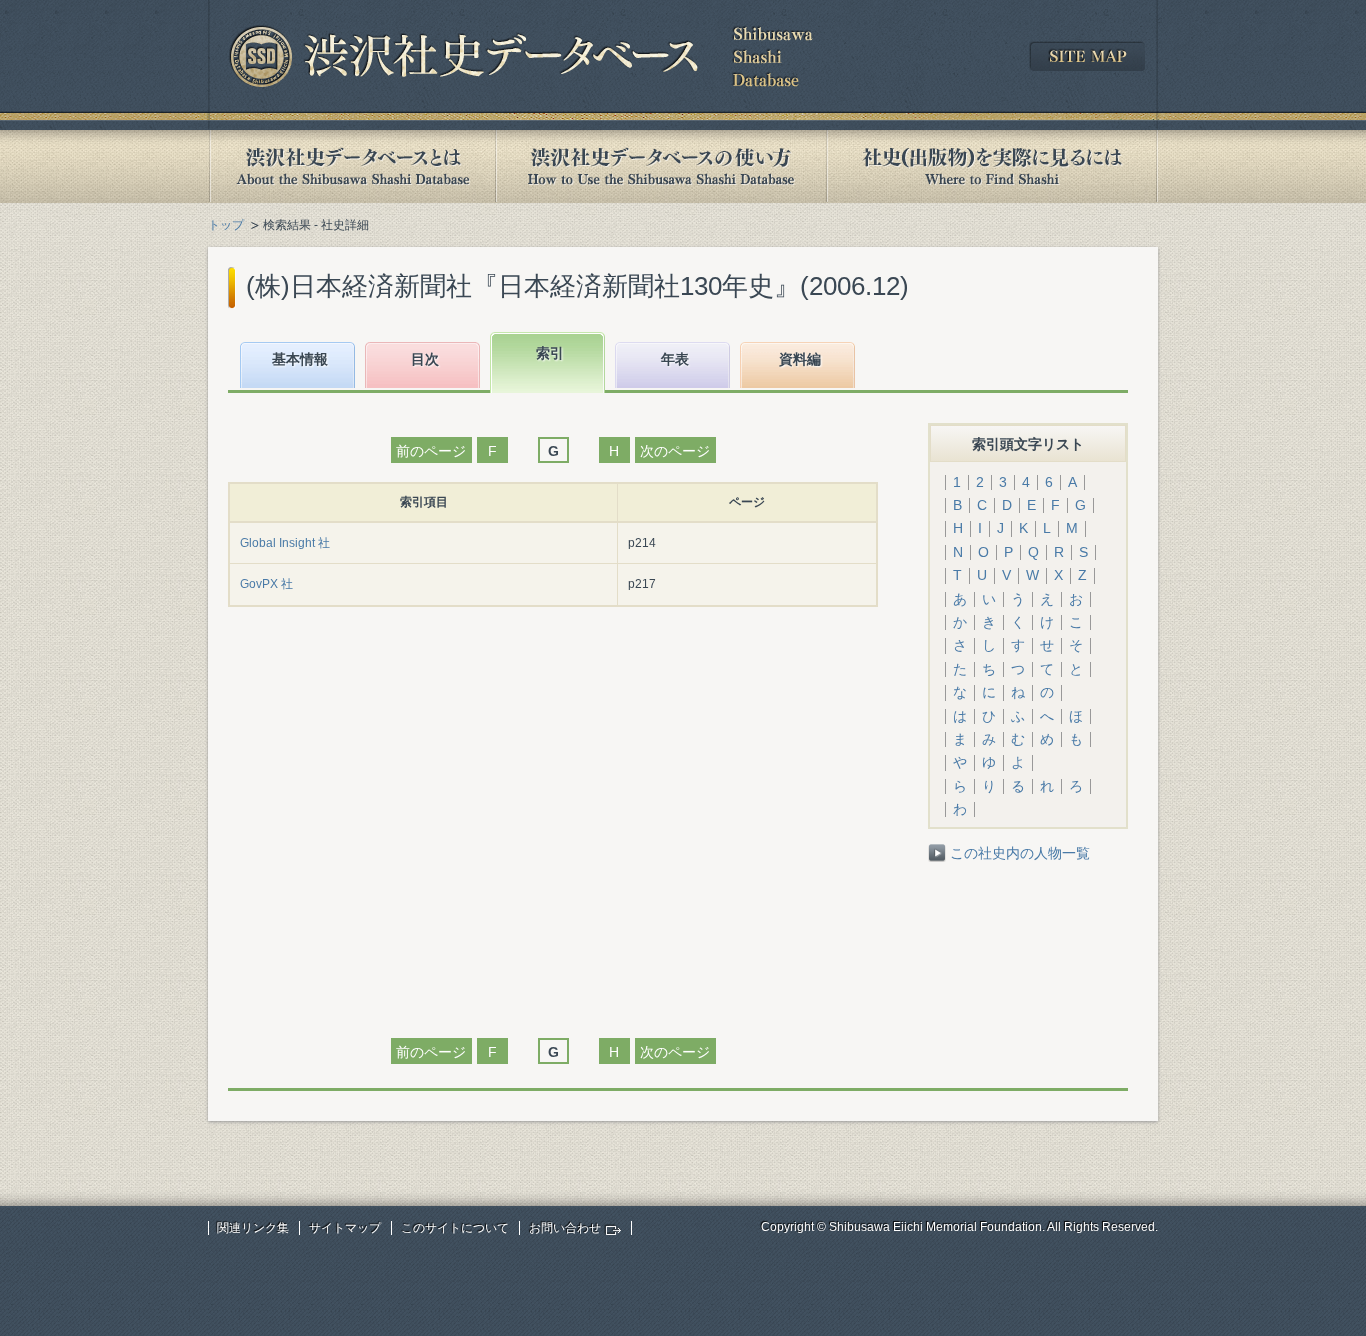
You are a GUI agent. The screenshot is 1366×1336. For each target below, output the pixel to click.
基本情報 (300, 359)
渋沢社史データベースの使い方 (661, 166)
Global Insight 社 (285, 543)
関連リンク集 (253, 1228)
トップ (226, 225)
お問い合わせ (565, 1228)
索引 (550, 353)
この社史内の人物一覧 (1020, 853)
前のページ (431, 451)
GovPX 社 (266, 584)
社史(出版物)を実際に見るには (992, 166)
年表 (675, 359)
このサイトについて (455, 1228)
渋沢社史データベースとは (351, 166)
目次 (425, 359)
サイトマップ (345, 1228)
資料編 (800, 359)
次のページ (675, 451)
